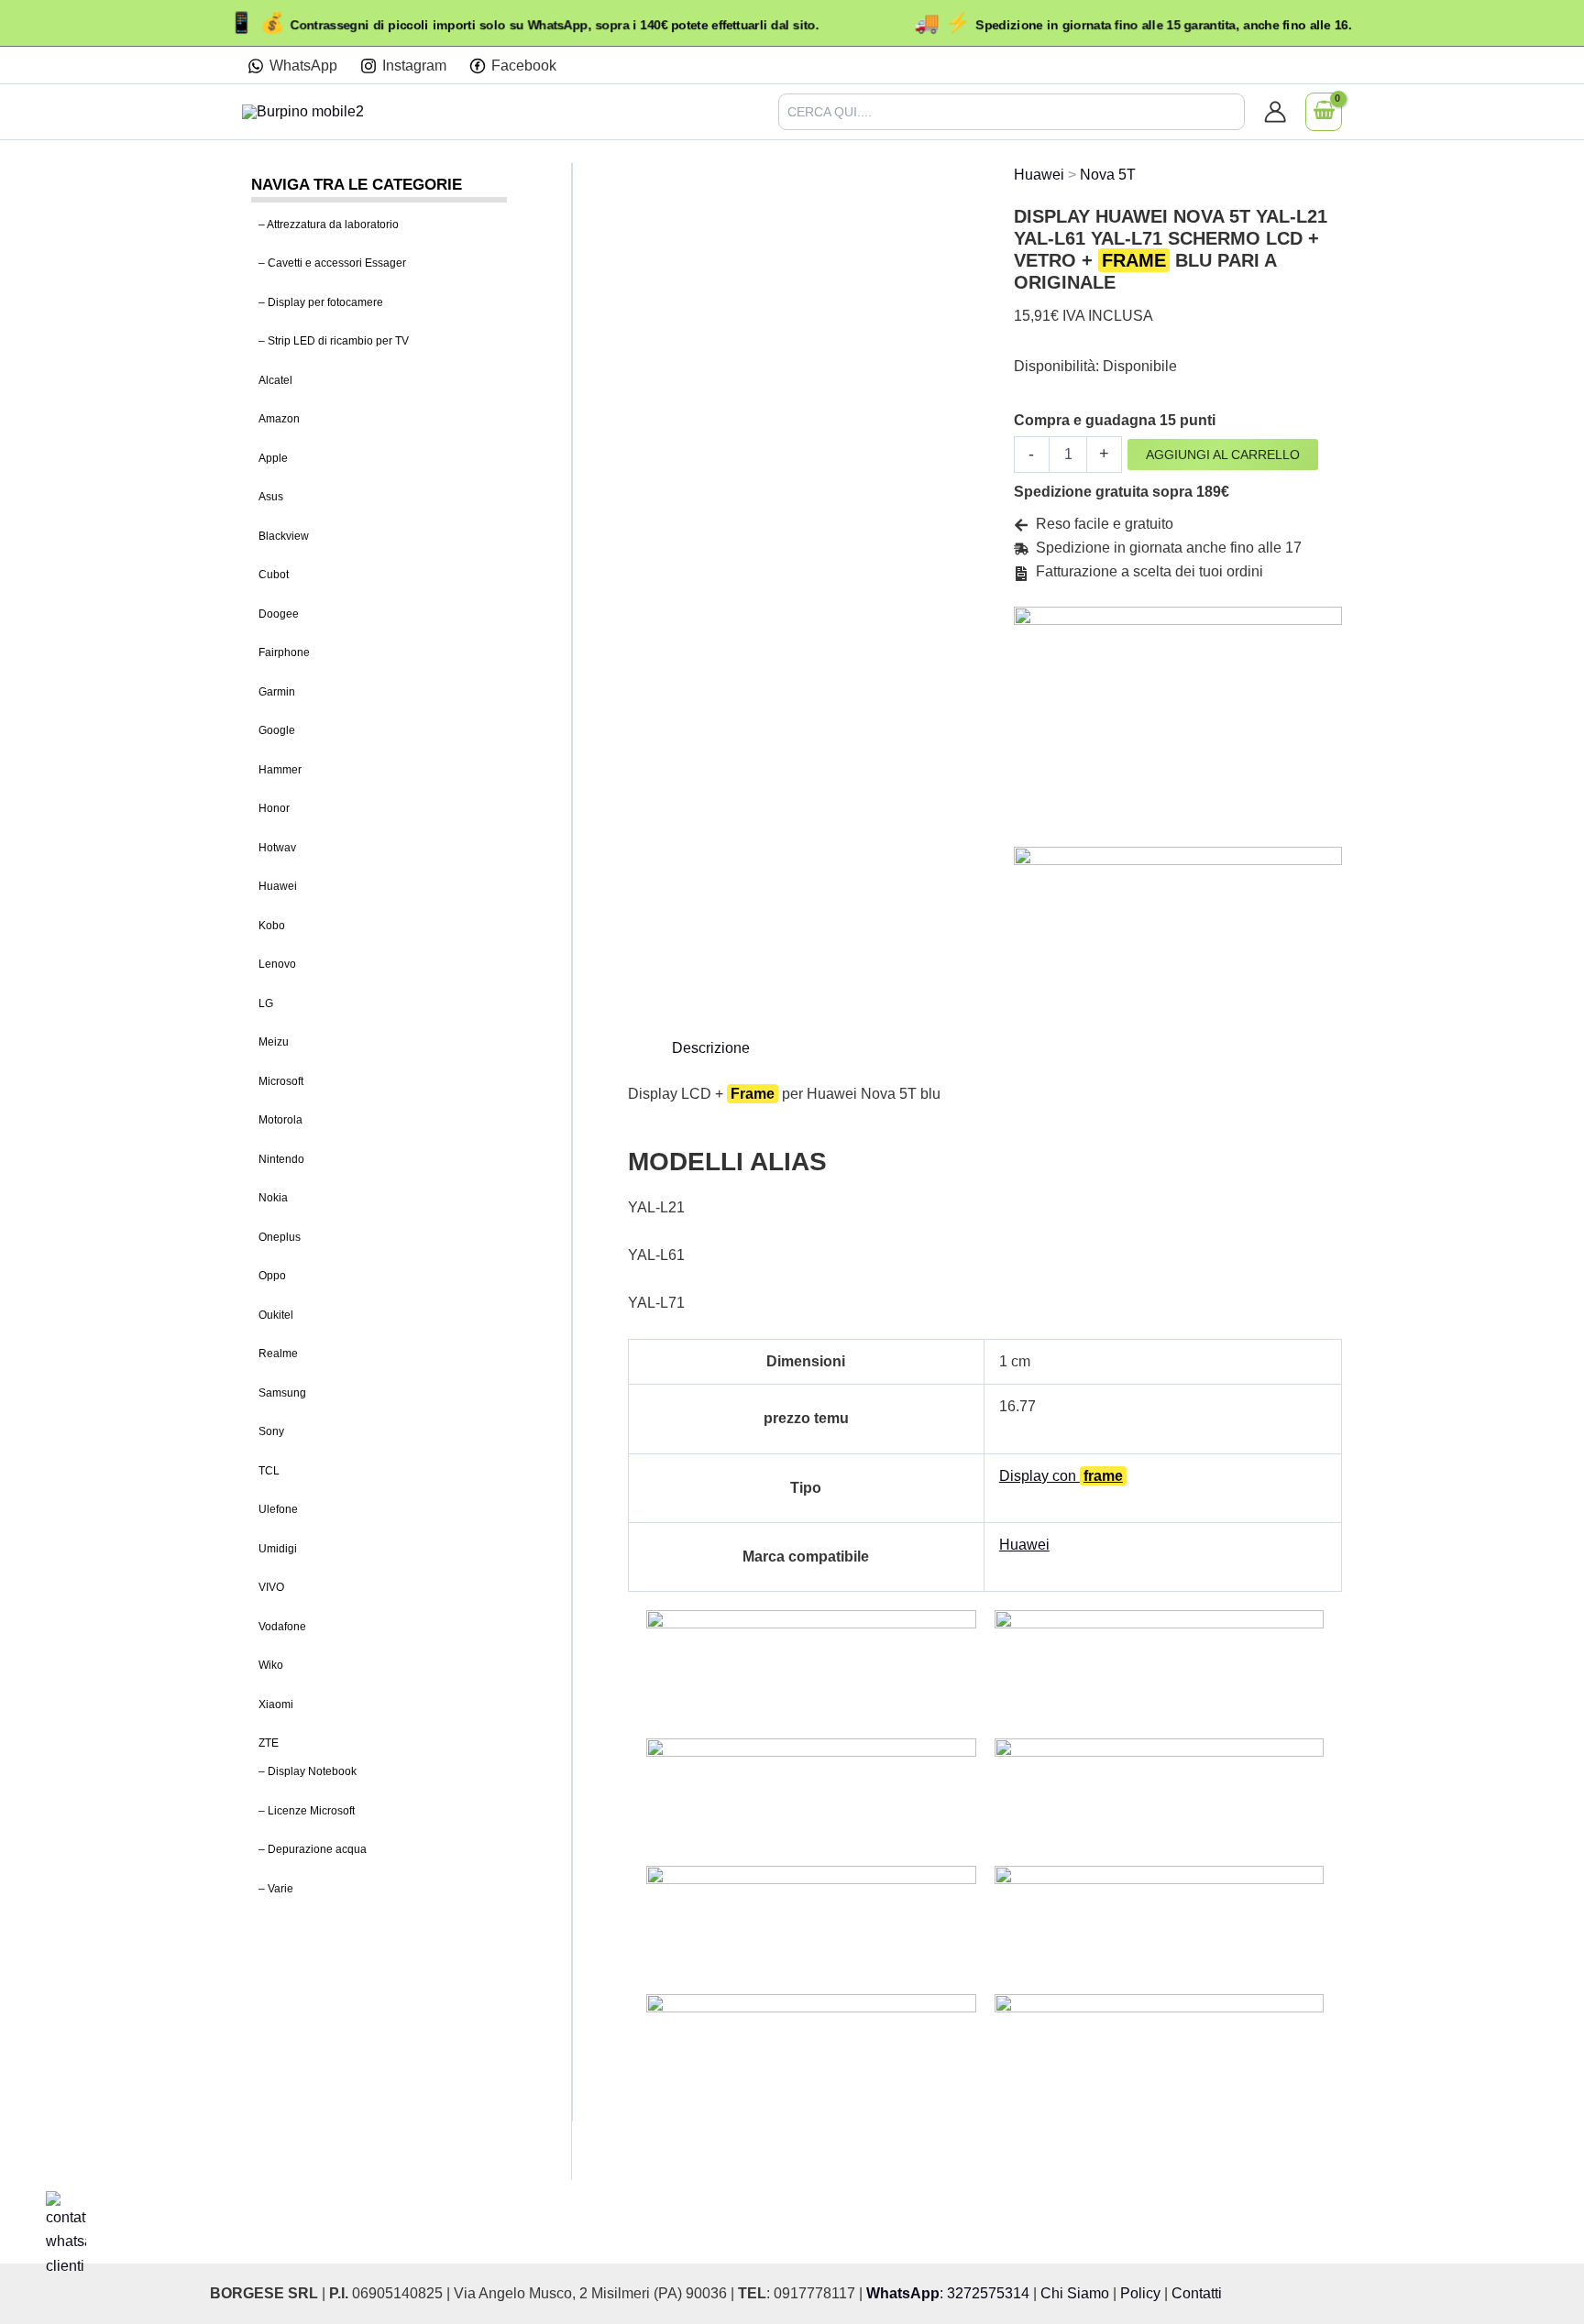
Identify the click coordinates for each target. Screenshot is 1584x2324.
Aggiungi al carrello (1223, 455)
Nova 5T (1108, 175)
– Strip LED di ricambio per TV (334, 342)
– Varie (276, 1889)
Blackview (284, 536)
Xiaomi (276, 1705)
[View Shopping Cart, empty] (1324, 112)
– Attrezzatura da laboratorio (329, 225)
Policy (1140, 2293)
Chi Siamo (1075, 2293)
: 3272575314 (948, 2293)
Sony (271, 1432)
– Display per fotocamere (321, 302)
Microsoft (281, 1081)
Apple (273, 458)
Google (277, 731)
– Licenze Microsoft (307, 1811)
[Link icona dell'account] (1275, 112)
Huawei (278, 887)
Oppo (272, 1277)
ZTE (269, 1744)
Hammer (280, 770)
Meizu (274, 1043)
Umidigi (278, 1549)
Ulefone (278, 1510)
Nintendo (281, 1159)
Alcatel (275, 380)
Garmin (277, 692)
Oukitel (276, 1315)
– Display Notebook (308, 1772)
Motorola (280, 1121)
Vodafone (282, 1627)
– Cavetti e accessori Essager (332, 264)
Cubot (274, 576)
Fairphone (284, 653)
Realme (278, 1354)
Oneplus (280, 1237)
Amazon (279, 420)
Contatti (1197, 2293)
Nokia (273, 1199)
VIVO (271, 1588)
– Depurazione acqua (313, 1850)
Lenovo (277, 965)
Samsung (282, 1393)
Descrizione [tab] (711, 1048)
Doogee (279, 614)
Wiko (271, 1666)
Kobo (272, 926)
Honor (274, 809)
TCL (269, 1471)
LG (266, 1003)
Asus (271, 498)
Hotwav (277, 848)
